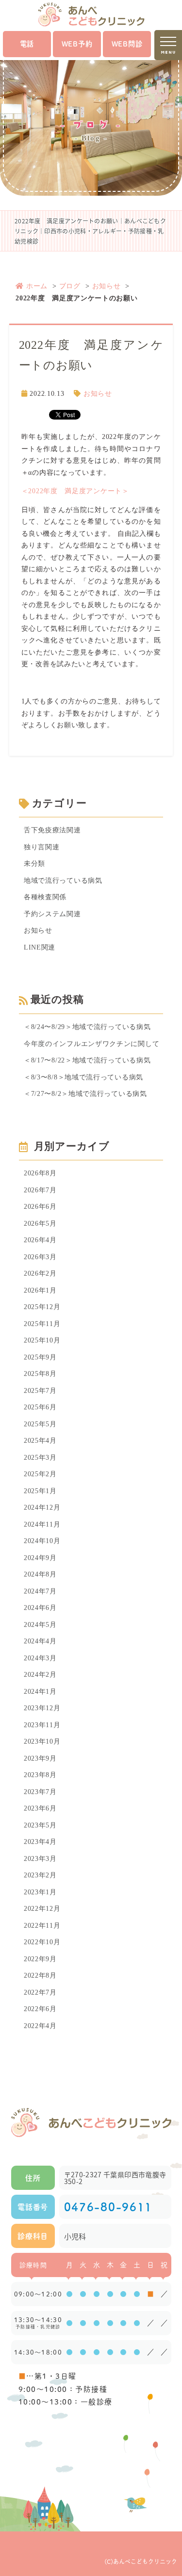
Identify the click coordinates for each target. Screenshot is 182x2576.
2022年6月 (40, 2009)
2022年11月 (42, 1926)
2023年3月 (40, 1859)
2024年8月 (40, 1574)
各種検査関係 (45, 897)
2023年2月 (40, 1875)
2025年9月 (40, 1357)
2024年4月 (40, 1641)
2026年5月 (40, 1224)
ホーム (37, 286)
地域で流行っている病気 (63, 881)
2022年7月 (40, 1992)
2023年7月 (40, 1792)
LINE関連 (40, 947)
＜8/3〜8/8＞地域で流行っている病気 (83, 1077)
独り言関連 (42, 847)
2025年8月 (40, 1374)
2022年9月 (40, 1959)
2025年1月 (40, 1491)
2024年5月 (40, 1625)
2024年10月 (42, 1541)
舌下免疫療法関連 (52, 830)
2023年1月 (40, 1892)
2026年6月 (40, 1207)
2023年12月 (42, 1708)
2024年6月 (40, 1608)
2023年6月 (40, 1808)
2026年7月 (40, 1190)
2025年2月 (40, 1474)
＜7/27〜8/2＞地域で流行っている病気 (85, 1094)
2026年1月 (40, 1290)
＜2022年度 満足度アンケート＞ (75, 491)
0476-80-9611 (108, 2207)
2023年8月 (40, 1775)
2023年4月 (40, 1842)
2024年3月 (40, 1658)
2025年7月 (40, 1391)
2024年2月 (40, 1675)
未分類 (34, 864)
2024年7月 (40, 1591)
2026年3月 (40, 1257)
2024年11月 (42, 1524)
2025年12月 (42, 1307)
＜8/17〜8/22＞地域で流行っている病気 (87, 1060)
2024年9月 (40, 1558)
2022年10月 (42, 1942)
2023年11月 (42, 1725)
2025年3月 (40, 1458)
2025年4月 (40, 1441)
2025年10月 (42, 1340)
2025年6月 (40, 1407)
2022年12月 (42, 1909)
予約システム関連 (52, 914)
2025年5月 (40, 1424)
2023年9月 (40, 1758)
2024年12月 (42, 1507)
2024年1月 (40, 1692)
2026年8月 (40, 1173)
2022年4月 (40, 2026)
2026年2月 (40, 1273)
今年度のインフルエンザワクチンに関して (91, 1044)
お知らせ (107, 286)
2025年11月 (42, 1324)
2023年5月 (40, 1825)
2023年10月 (42, 1741)
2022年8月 (40, 1975)
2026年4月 (40, 1240)
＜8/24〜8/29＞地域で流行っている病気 (87, 1027)
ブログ (70, 286)
